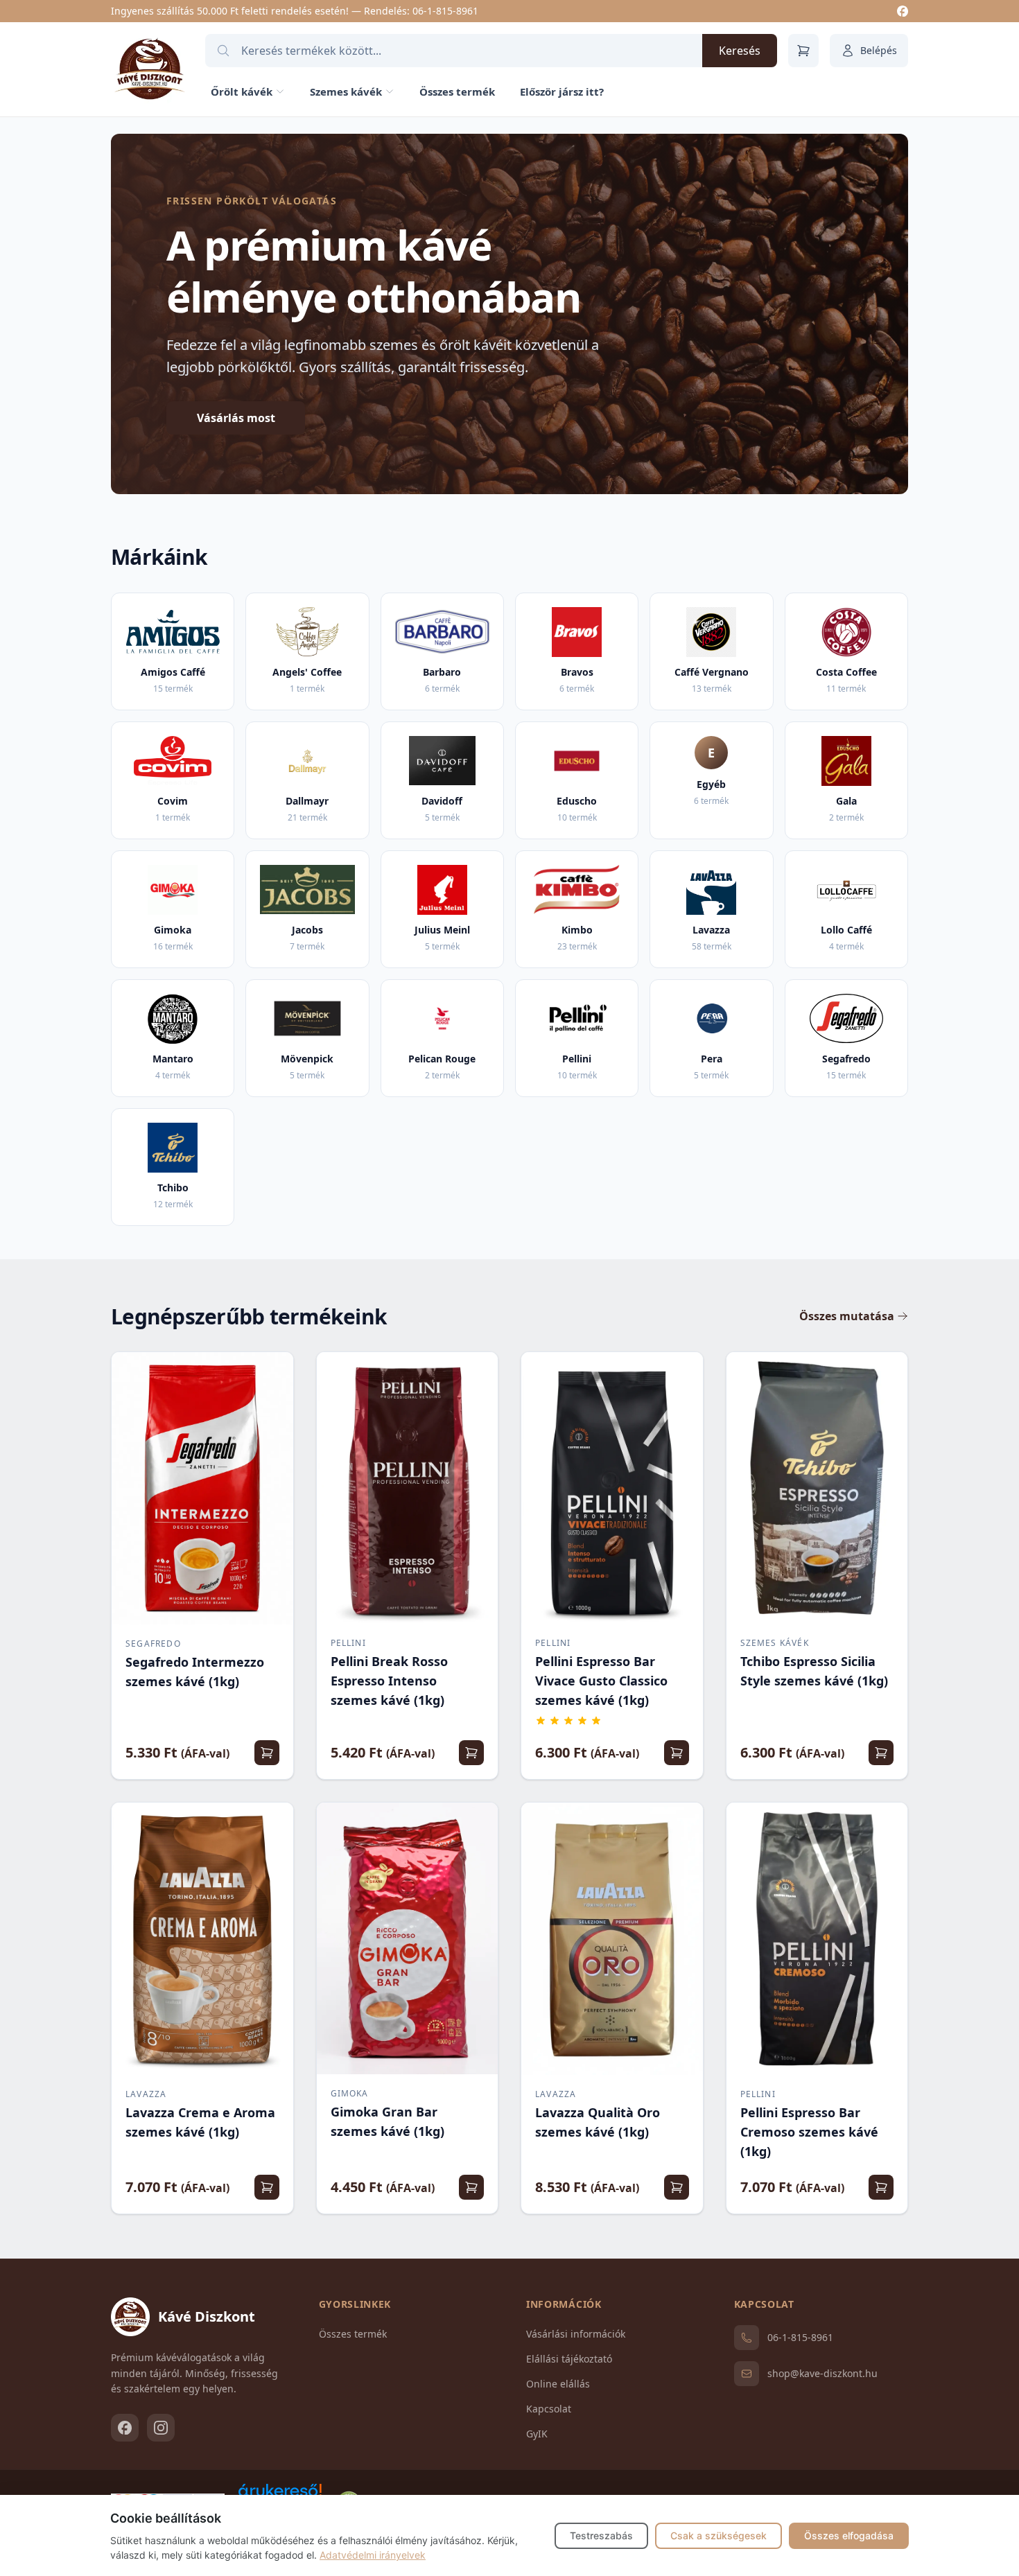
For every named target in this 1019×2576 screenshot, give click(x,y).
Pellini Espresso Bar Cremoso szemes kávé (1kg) (809, 2132)
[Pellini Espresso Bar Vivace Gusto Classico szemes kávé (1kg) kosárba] (677, 1753)
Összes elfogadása (849, 2535)
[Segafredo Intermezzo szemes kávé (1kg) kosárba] (267, 1753)
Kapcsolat (549, 2409)
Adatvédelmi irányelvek (373, 2555)
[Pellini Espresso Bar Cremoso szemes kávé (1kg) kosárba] (881, 2187)
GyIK (537, 2434)
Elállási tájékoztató (569, 2359)
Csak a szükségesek (718, 2535)
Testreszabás (601, 2535)
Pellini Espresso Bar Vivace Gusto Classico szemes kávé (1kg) (601, 1681)
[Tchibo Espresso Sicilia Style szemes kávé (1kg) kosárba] (881, 1753)
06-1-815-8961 (445, 11)
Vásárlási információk (576, 2334)
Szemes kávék (346, 91)
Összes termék (457, 91)
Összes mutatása (847, 1316)
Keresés (740, 51)
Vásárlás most (236, 418)
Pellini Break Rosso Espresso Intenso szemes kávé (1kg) (389, 1681)
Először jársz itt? (562, 91)
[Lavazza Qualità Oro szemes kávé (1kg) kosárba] (677, 2187)
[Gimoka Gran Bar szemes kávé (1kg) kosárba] (471, 2187)
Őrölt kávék (242, 91)
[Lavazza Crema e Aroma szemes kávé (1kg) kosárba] (267, 2187)
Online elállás (558, 2384)
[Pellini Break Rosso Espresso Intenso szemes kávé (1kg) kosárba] (471, 1753)
